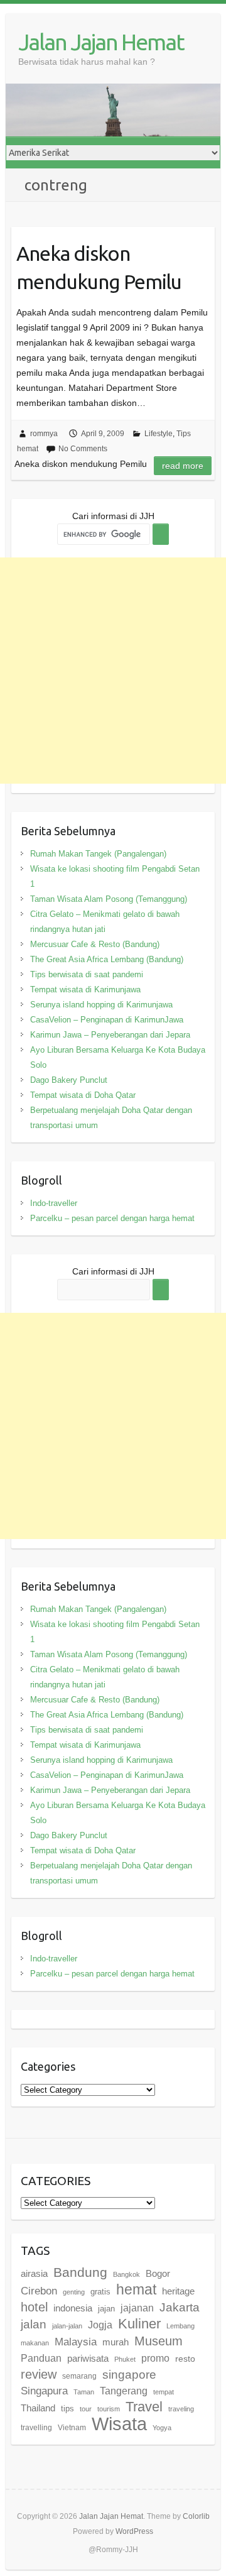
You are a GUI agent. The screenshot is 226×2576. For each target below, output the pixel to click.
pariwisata (88, 2358)
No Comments (83, 449)
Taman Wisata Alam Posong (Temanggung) (109, 899)
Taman (84, 2392)
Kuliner (139, 2324)
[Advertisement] (113, 671)
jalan (34, 2324)
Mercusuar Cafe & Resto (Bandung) (95, 944)
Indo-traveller (54, 1203)
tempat (164, 2392)
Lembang (180, 2326)
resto (185, 2359)
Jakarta (180, 2307)
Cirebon (39, 2291)
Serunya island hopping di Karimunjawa (101, 1005)
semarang (79, 2376)
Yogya (162, 2428)
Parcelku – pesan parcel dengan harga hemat (112, 1218)
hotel (34, 2307)
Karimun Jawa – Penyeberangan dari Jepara (110, 1035)
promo (155, 2358)
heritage (178, 2291)
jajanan (137, 2308)
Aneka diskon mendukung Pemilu (99, 267)
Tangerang (124, 2391)
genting (74, 2292)
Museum (159, 2341)
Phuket (125, 2359)
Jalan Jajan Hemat (101, 42)
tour (86, 2409)
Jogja (100, 2325)
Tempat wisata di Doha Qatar (83, 1095)
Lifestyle (159, 434)
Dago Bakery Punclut (69, 1080)
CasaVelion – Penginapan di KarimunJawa (107, 1020)
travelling (36, 2428)
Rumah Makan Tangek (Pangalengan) (98, 854)
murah (116, 2342)
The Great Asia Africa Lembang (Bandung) (107, 959)
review (39, 2374)
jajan (106, 2309)
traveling (181, 2409)
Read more (183, 466)
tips (67, 2409)
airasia (34, 2273)
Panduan (41, 2358)
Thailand (38, 2408)
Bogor (158, 2273)
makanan (35, 2343)
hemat (136, 2289)
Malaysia (76, 2342)
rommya (44, 434)
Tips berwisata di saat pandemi (87, 974)
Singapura (44, 2391)
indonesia (73, 2308)
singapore (129, 2375)
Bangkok (126, 2274)
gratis (100, 2292)
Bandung (80, 2272)
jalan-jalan (67, 2326)
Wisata (119, 2424)
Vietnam (72, 2428)
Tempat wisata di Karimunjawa (85, 989)
